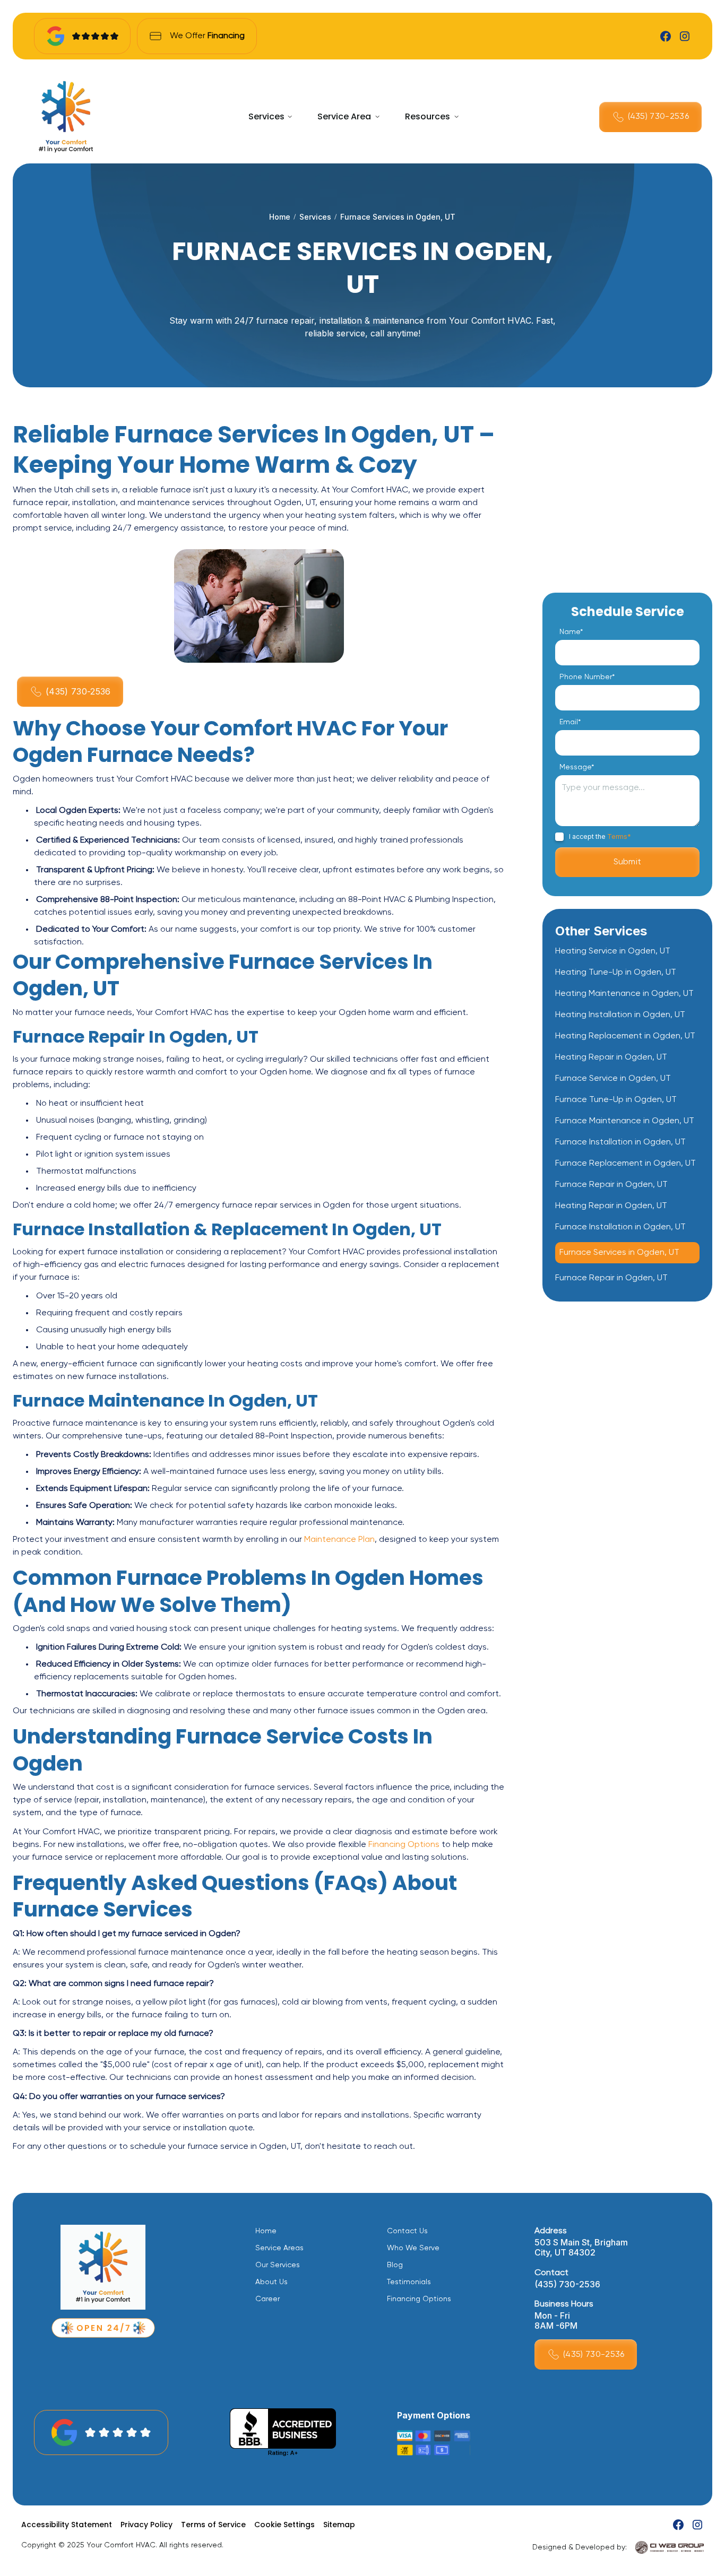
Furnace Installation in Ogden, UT (620, 1142)
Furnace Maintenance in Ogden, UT (625, 1121)
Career (267, 2299)
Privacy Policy (146, 2525)
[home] (66, 117)
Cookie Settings (284, 2525)
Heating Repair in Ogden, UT (611, 1057)
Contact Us (407, 2231)
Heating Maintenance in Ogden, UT (624, 994)
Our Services (278, 2265)
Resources (428, 116)
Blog (395, 2265)
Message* (577, 767)
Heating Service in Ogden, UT (613, 951)
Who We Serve (413, 2248)
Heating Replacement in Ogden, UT (625, 1036)
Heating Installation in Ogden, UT (620, 1015)
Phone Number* (587, 677)
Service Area (344, 116)
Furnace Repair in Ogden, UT (611, 1185)
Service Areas (279, 2248)
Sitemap (339, 2525)
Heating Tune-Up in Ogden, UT (616, 973)
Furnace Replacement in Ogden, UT (625, 1164)
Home (280, 217)
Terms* (619, 836)
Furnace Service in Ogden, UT (613, 1079)
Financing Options (404, 1845)
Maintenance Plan (339, 1540)
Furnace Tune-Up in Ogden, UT (616, 1100)
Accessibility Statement (67, 2525)
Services (266, 116)
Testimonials (409, 2282)
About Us (271, 2282)
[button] (270, 117)
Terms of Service (213, 2525)
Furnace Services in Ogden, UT (619, 1253)
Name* (571, 632)
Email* (570, 722)
